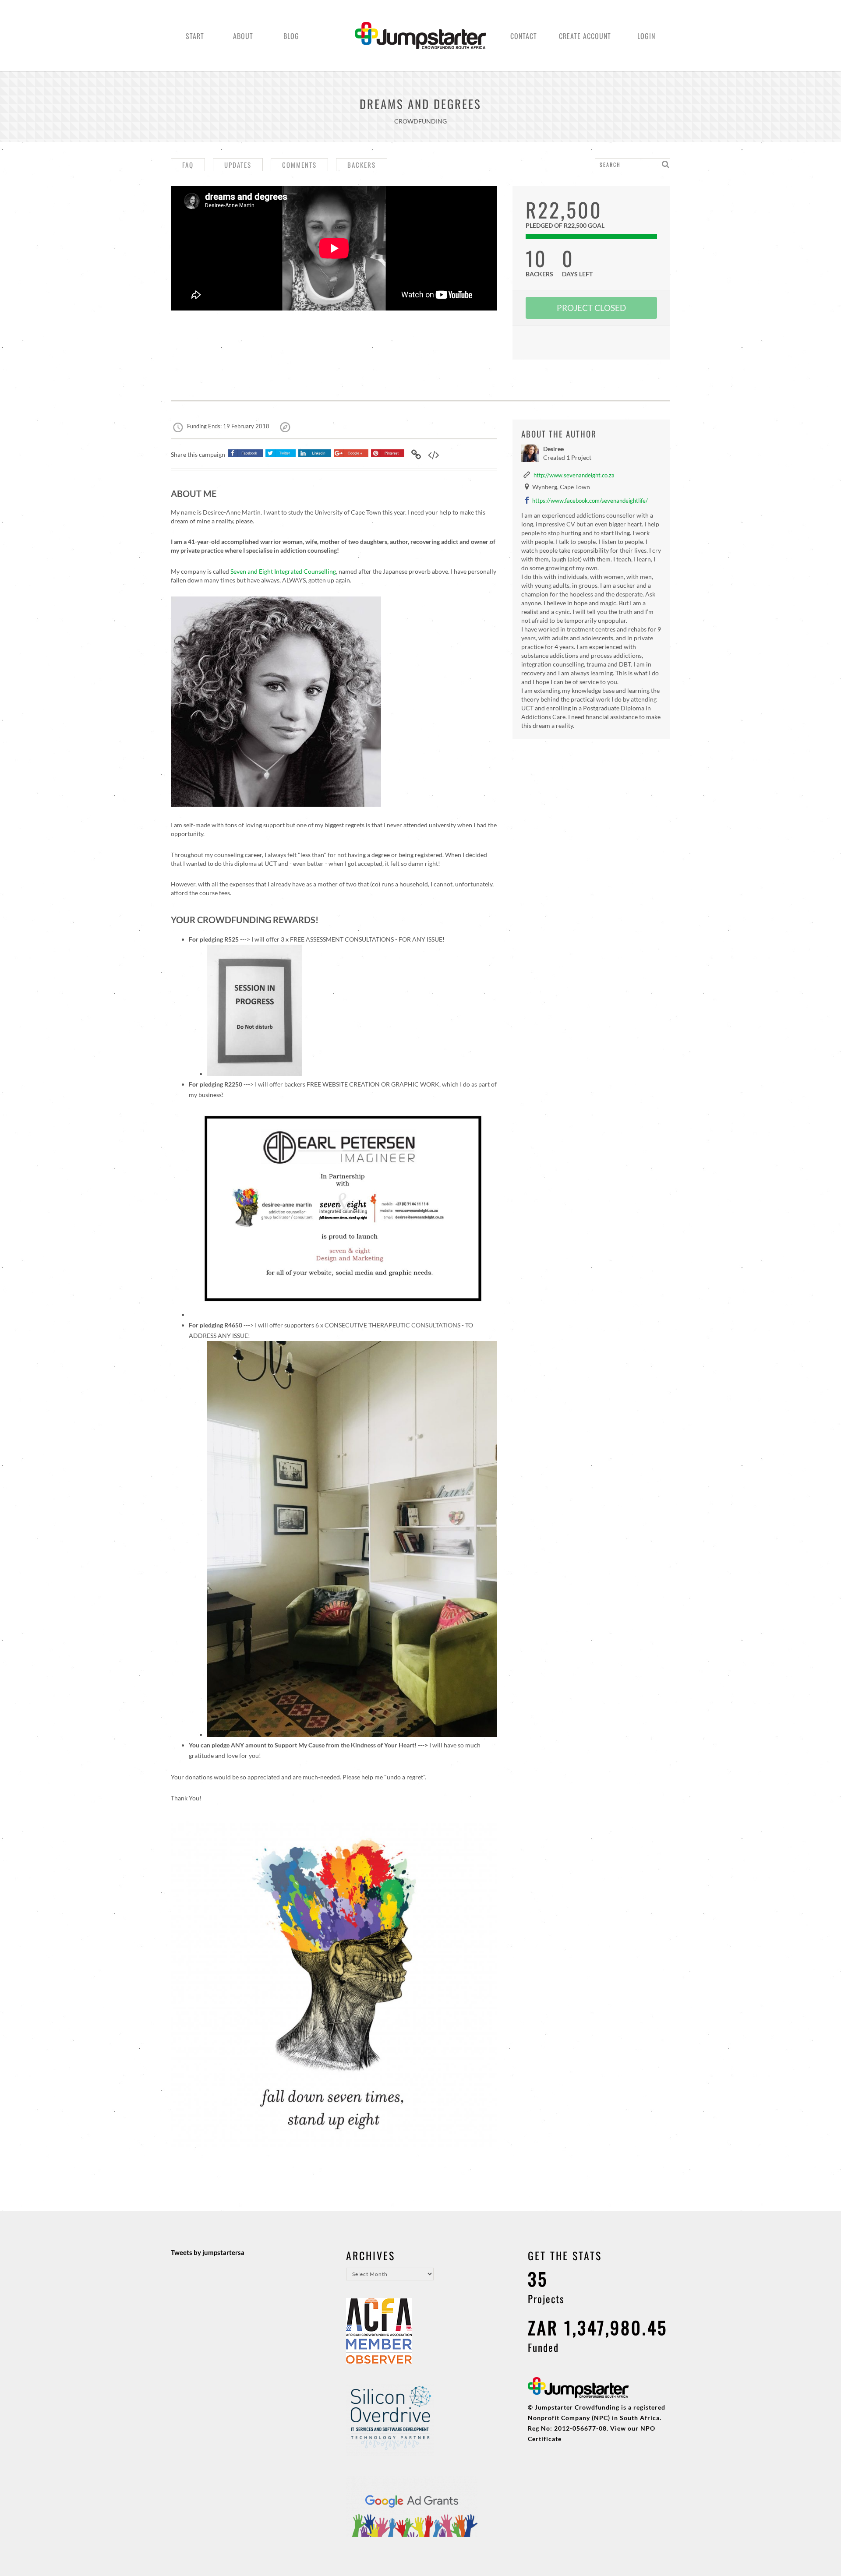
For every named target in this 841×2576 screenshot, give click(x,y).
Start (195, 36)
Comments (299, 165)
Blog (291, 36)
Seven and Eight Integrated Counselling (283, 571)
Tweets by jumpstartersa (208, 2252)
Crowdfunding (420, 121)
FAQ (188, 165)
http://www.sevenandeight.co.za (574, 475)
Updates (238, 165)
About (243, 36)
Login (646, 36)
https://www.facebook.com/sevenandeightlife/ (590, 501)
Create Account (585, 36)
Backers (362, 165)
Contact (524, 36)
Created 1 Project (567, 457)
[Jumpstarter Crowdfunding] (420, 44)
